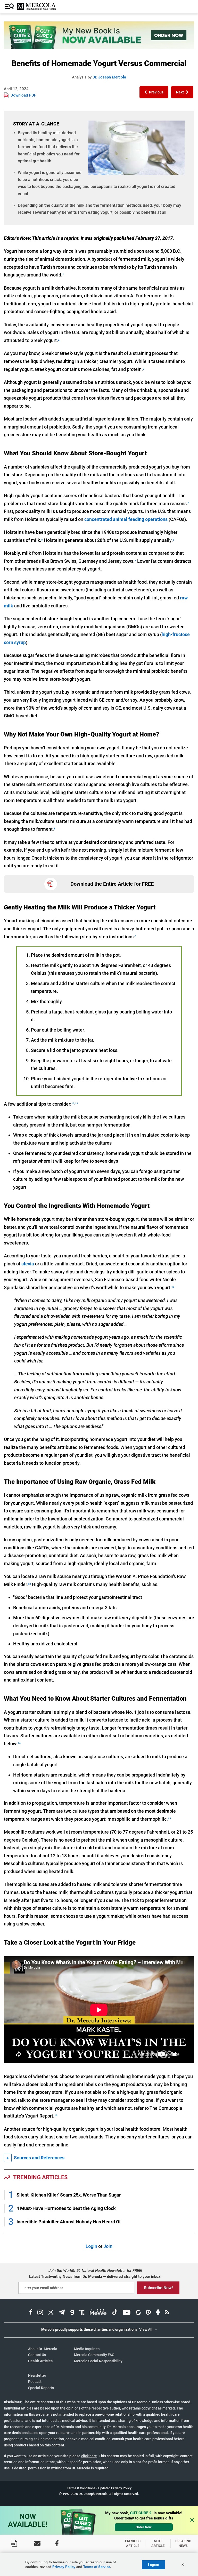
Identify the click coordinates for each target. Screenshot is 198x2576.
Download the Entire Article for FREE (112, 884)
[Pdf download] (14, 2543)
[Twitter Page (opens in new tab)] (51, 2313)
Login (91, 2246)
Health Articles (40, 2361)
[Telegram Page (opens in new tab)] (62, 2313)
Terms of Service (97, 2567)
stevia (28, 1264)
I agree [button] (153, 2565)
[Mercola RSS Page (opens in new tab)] (167, 2313)
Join (108, 2246)
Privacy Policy (64, 2567)
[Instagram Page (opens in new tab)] (40, 2313)
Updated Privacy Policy (115, 2488)
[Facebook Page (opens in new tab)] (31, 2313)
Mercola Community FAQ (94, 2355)
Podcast (35, 2382)
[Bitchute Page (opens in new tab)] (138, 2313)
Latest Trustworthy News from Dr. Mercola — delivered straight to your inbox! (95, 2277)
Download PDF (23, 95)
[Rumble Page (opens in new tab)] (148, 2313)
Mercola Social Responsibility (98, 2361)
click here (89, 2456)
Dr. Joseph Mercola (109, 77)
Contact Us (37, 2355)
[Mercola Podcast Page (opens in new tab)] (158, 2313)
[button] (154, 92)
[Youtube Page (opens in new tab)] (127, 2313)
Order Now (144, 2527)
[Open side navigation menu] (10, 7)
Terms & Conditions (81, 2488)
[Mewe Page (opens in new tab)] (98, 2313)
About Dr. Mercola (43, 2349)
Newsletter (37, 2375)
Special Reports (41, 2388)
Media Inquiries (87, 2349)
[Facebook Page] (57, 2543)
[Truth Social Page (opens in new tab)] (82, 2313)
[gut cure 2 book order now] (99, 47)
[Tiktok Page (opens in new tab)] (115, 2313)
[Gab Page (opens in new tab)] (72, 2313)
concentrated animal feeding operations (126, 519)
